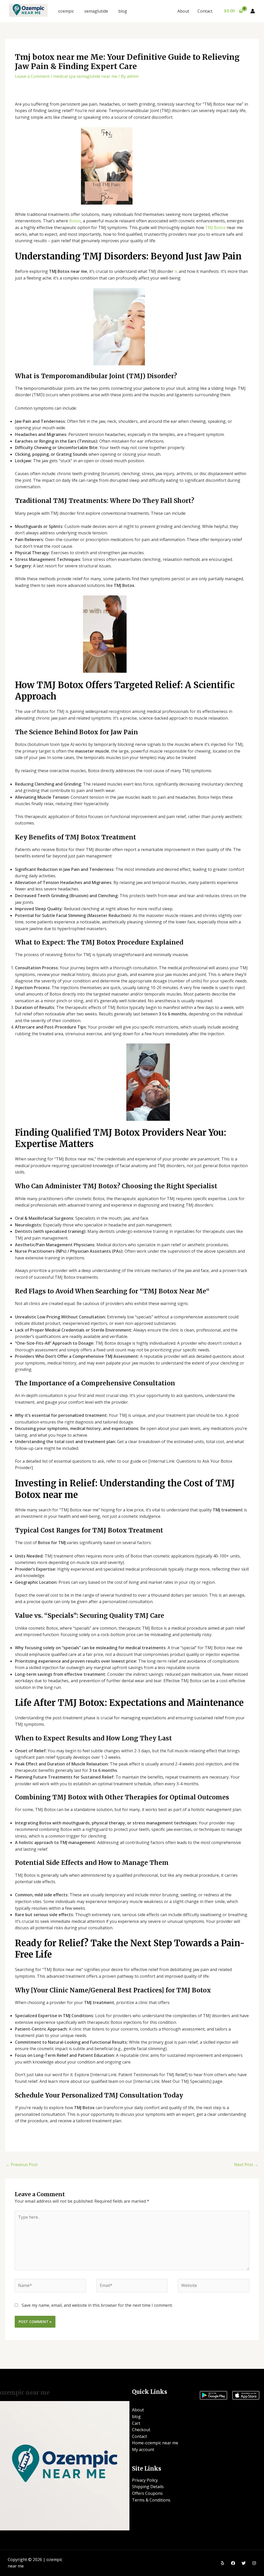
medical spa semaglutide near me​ (85, 76)
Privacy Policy (145, 2480)
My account (143, 2449)
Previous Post (22, 2165)
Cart (136, 2423)
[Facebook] (233, 2563)
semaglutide (96, 11)
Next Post (246, 2165)
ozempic (66, 11)
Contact (205, 11)
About (183, 11)
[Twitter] (244, 2563)
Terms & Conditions (151, 2500)
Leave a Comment (32, 76)
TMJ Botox (215, 228)
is (176, 271)
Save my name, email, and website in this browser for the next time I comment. (97, 2305)
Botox (75, 221)
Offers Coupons (147, 2493)
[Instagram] (254, 2563)
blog (123, 11)
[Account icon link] (253, 11)
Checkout (141, 2430)
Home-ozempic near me (155, 2443)
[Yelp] (222, 2563)
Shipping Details (148, 2487)
